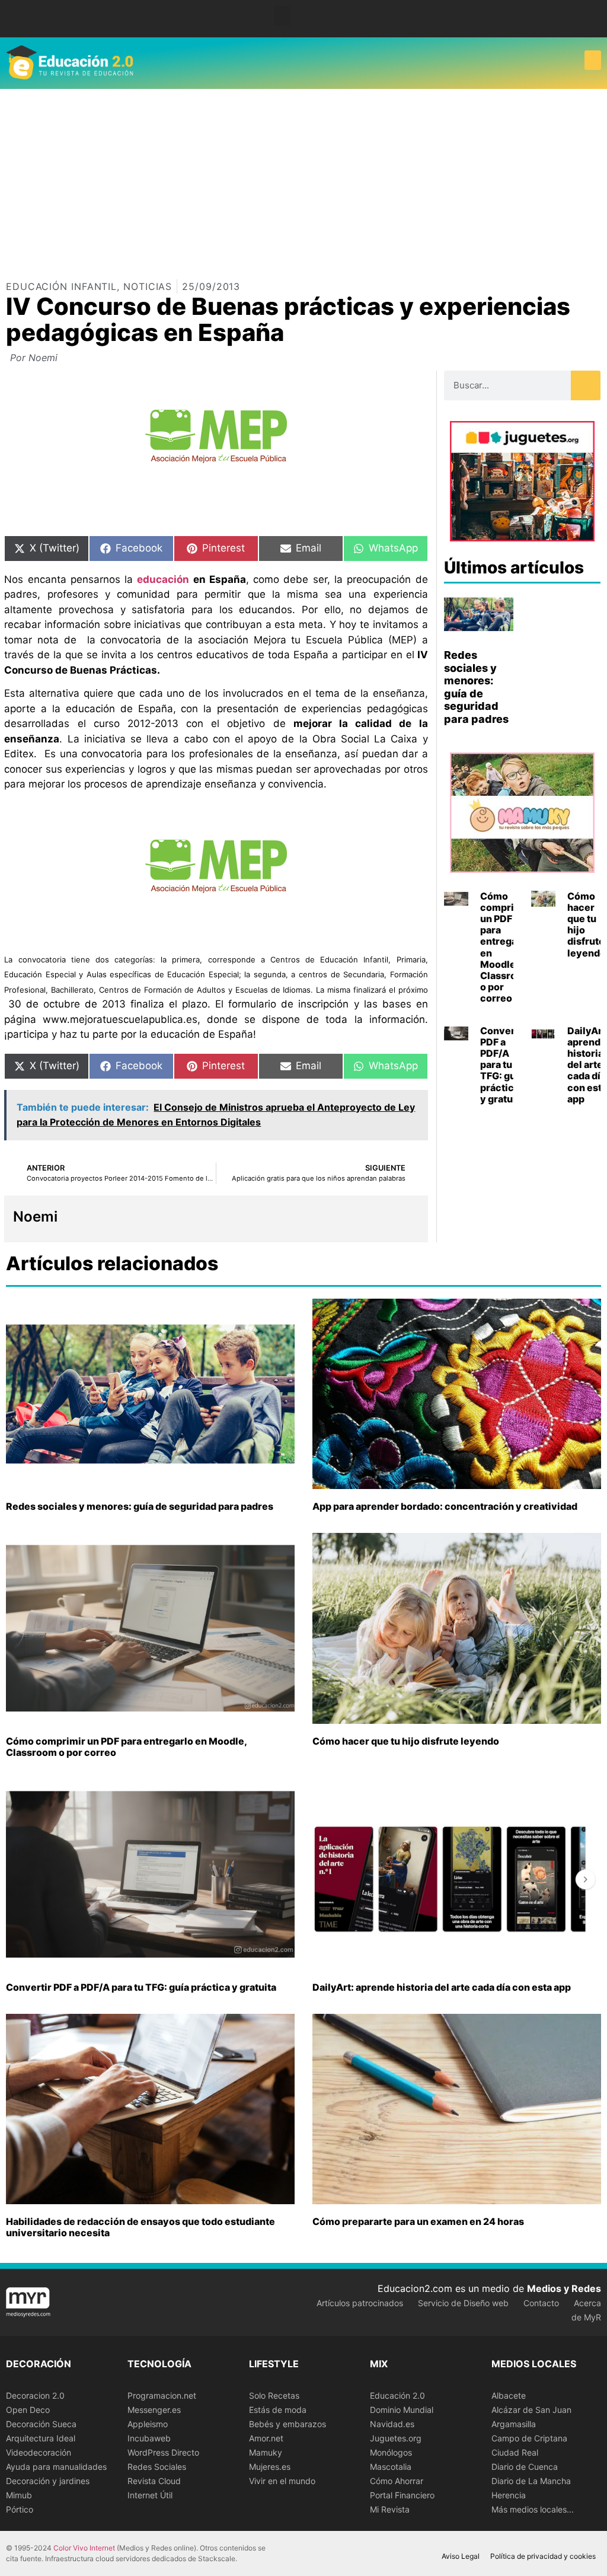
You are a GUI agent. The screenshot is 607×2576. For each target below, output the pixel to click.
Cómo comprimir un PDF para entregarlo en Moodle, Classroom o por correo (506, 947)
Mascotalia (391, 2467)
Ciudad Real (515, 2452)
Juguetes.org (396, 2438)
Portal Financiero (402, 2495)
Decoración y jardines (48, 2481)
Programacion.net (162, 2395)
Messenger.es (154, 2410)
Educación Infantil (61, 286)
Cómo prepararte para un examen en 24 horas (418, 2221)
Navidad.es (392, 2424)
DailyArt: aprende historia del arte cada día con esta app (442, 1987)
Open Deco (28, 2410)
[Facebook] (577, 19)
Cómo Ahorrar (397, 2481)
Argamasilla (514, 2424)
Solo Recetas (274, 2395)
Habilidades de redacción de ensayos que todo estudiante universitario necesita (140, 2227)
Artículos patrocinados (360, 2303)
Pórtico (20, 2509)
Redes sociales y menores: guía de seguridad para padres (476, 687)
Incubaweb (149, 2438)
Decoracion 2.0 (35, 2395)
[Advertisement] (303, 178)
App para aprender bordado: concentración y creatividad (445, 1506)
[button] (282, 16)
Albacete (509, 2395)
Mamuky (266, 2452)
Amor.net (266, 2438)
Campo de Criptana (529, 2438)
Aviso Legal (461, 2556)
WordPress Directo (163, 2452)
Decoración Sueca (41, 2424)
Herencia (509, 2495)
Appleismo (148, 2424)
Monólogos (391, 2452)
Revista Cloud (154, 2481)
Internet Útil (150, 2495)
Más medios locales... (533, 2509)
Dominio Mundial (402, 2410)
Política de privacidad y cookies (543, 2556)
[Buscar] (586, 385)
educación (163, 579)
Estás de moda (278, 2410)
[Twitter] (595, 19)
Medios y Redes (564, 2288)
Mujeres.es (270, 2467)
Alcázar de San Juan (531, 2410)
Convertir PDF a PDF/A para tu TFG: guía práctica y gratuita (503, 1065)
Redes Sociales (157, 2467)
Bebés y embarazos (287, 2424)
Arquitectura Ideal (41, 2438)
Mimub (19, 2495)
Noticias (148, 286)
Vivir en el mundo (282, 2481)
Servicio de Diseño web (463, 2303)
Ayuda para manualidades (56, 2467)
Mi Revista (390, 2509)
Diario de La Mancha (531, 2481)
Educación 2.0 (397, 2395)
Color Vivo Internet (84, 2548)
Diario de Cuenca (525, 2467)
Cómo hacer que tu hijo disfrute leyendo (587, 924)
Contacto (541, 2303)
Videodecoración (39, 2452)
